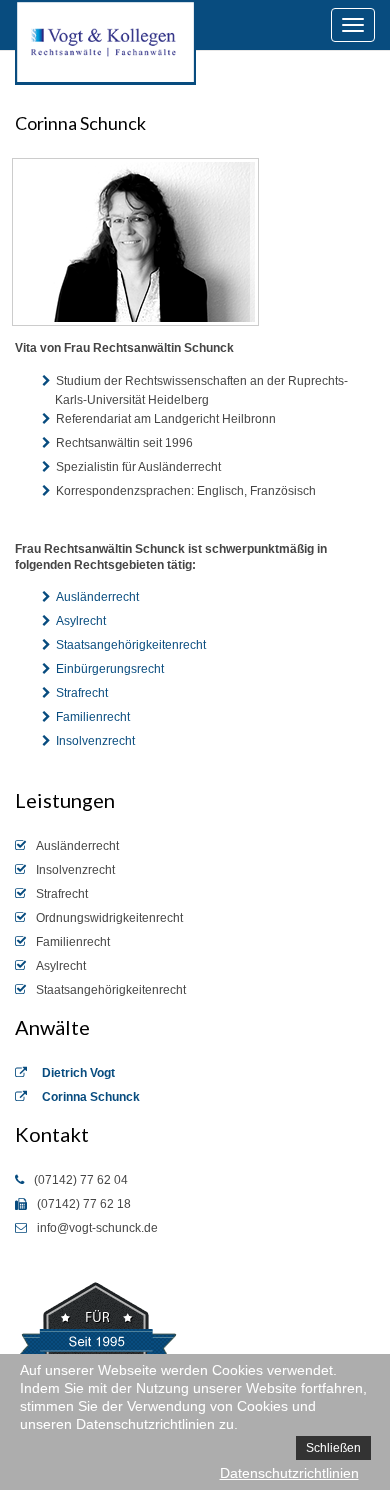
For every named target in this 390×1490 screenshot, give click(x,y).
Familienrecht (93, 717)
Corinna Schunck (91, 1097)
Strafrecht (82, 693)
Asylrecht (81, 621)
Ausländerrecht (97, 597)
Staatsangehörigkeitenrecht (131, 645)
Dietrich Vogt (78, 1073)
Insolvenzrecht (95, 741)
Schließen (333, 1448)
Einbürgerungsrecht (110, 669)
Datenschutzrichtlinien (289, 1473)
